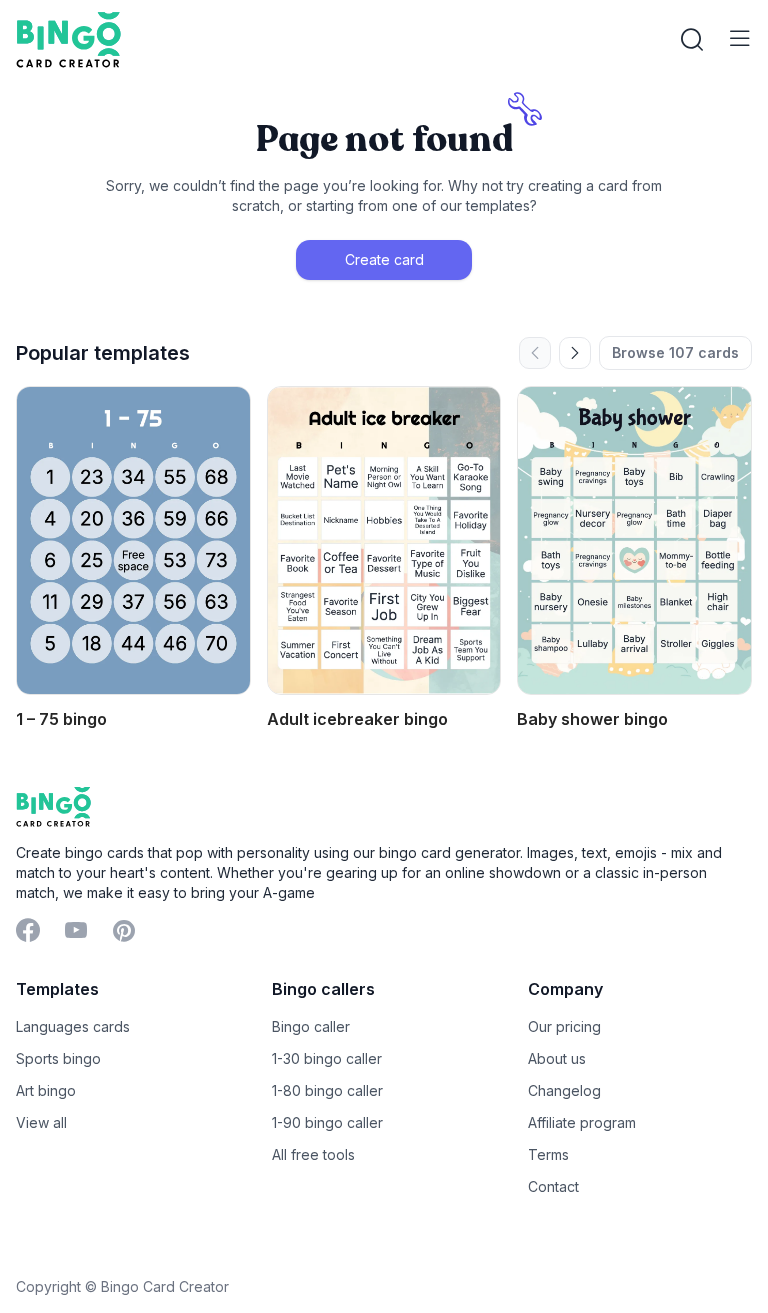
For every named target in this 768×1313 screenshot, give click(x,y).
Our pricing (564, 1026)
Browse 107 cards (675, 352)
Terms (548, 1154)
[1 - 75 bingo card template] (133, 540)
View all (41, 1122)
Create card (384, 259)
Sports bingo (58, 1058)
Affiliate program (582, 1122)
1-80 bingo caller (327, 1090)
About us (557, 1058)
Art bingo (46, 1090)
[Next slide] (575, 353)
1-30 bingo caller (327, 1058)
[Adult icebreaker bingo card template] (384, 540)
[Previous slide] (535, 353)
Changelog (564, 1090)
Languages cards (73, 1026)
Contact (553, 1186)
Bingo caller (311, 1026)
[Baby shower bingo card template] (634, 540)
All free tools (313, 1154)
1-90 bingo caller (327, 1122)
